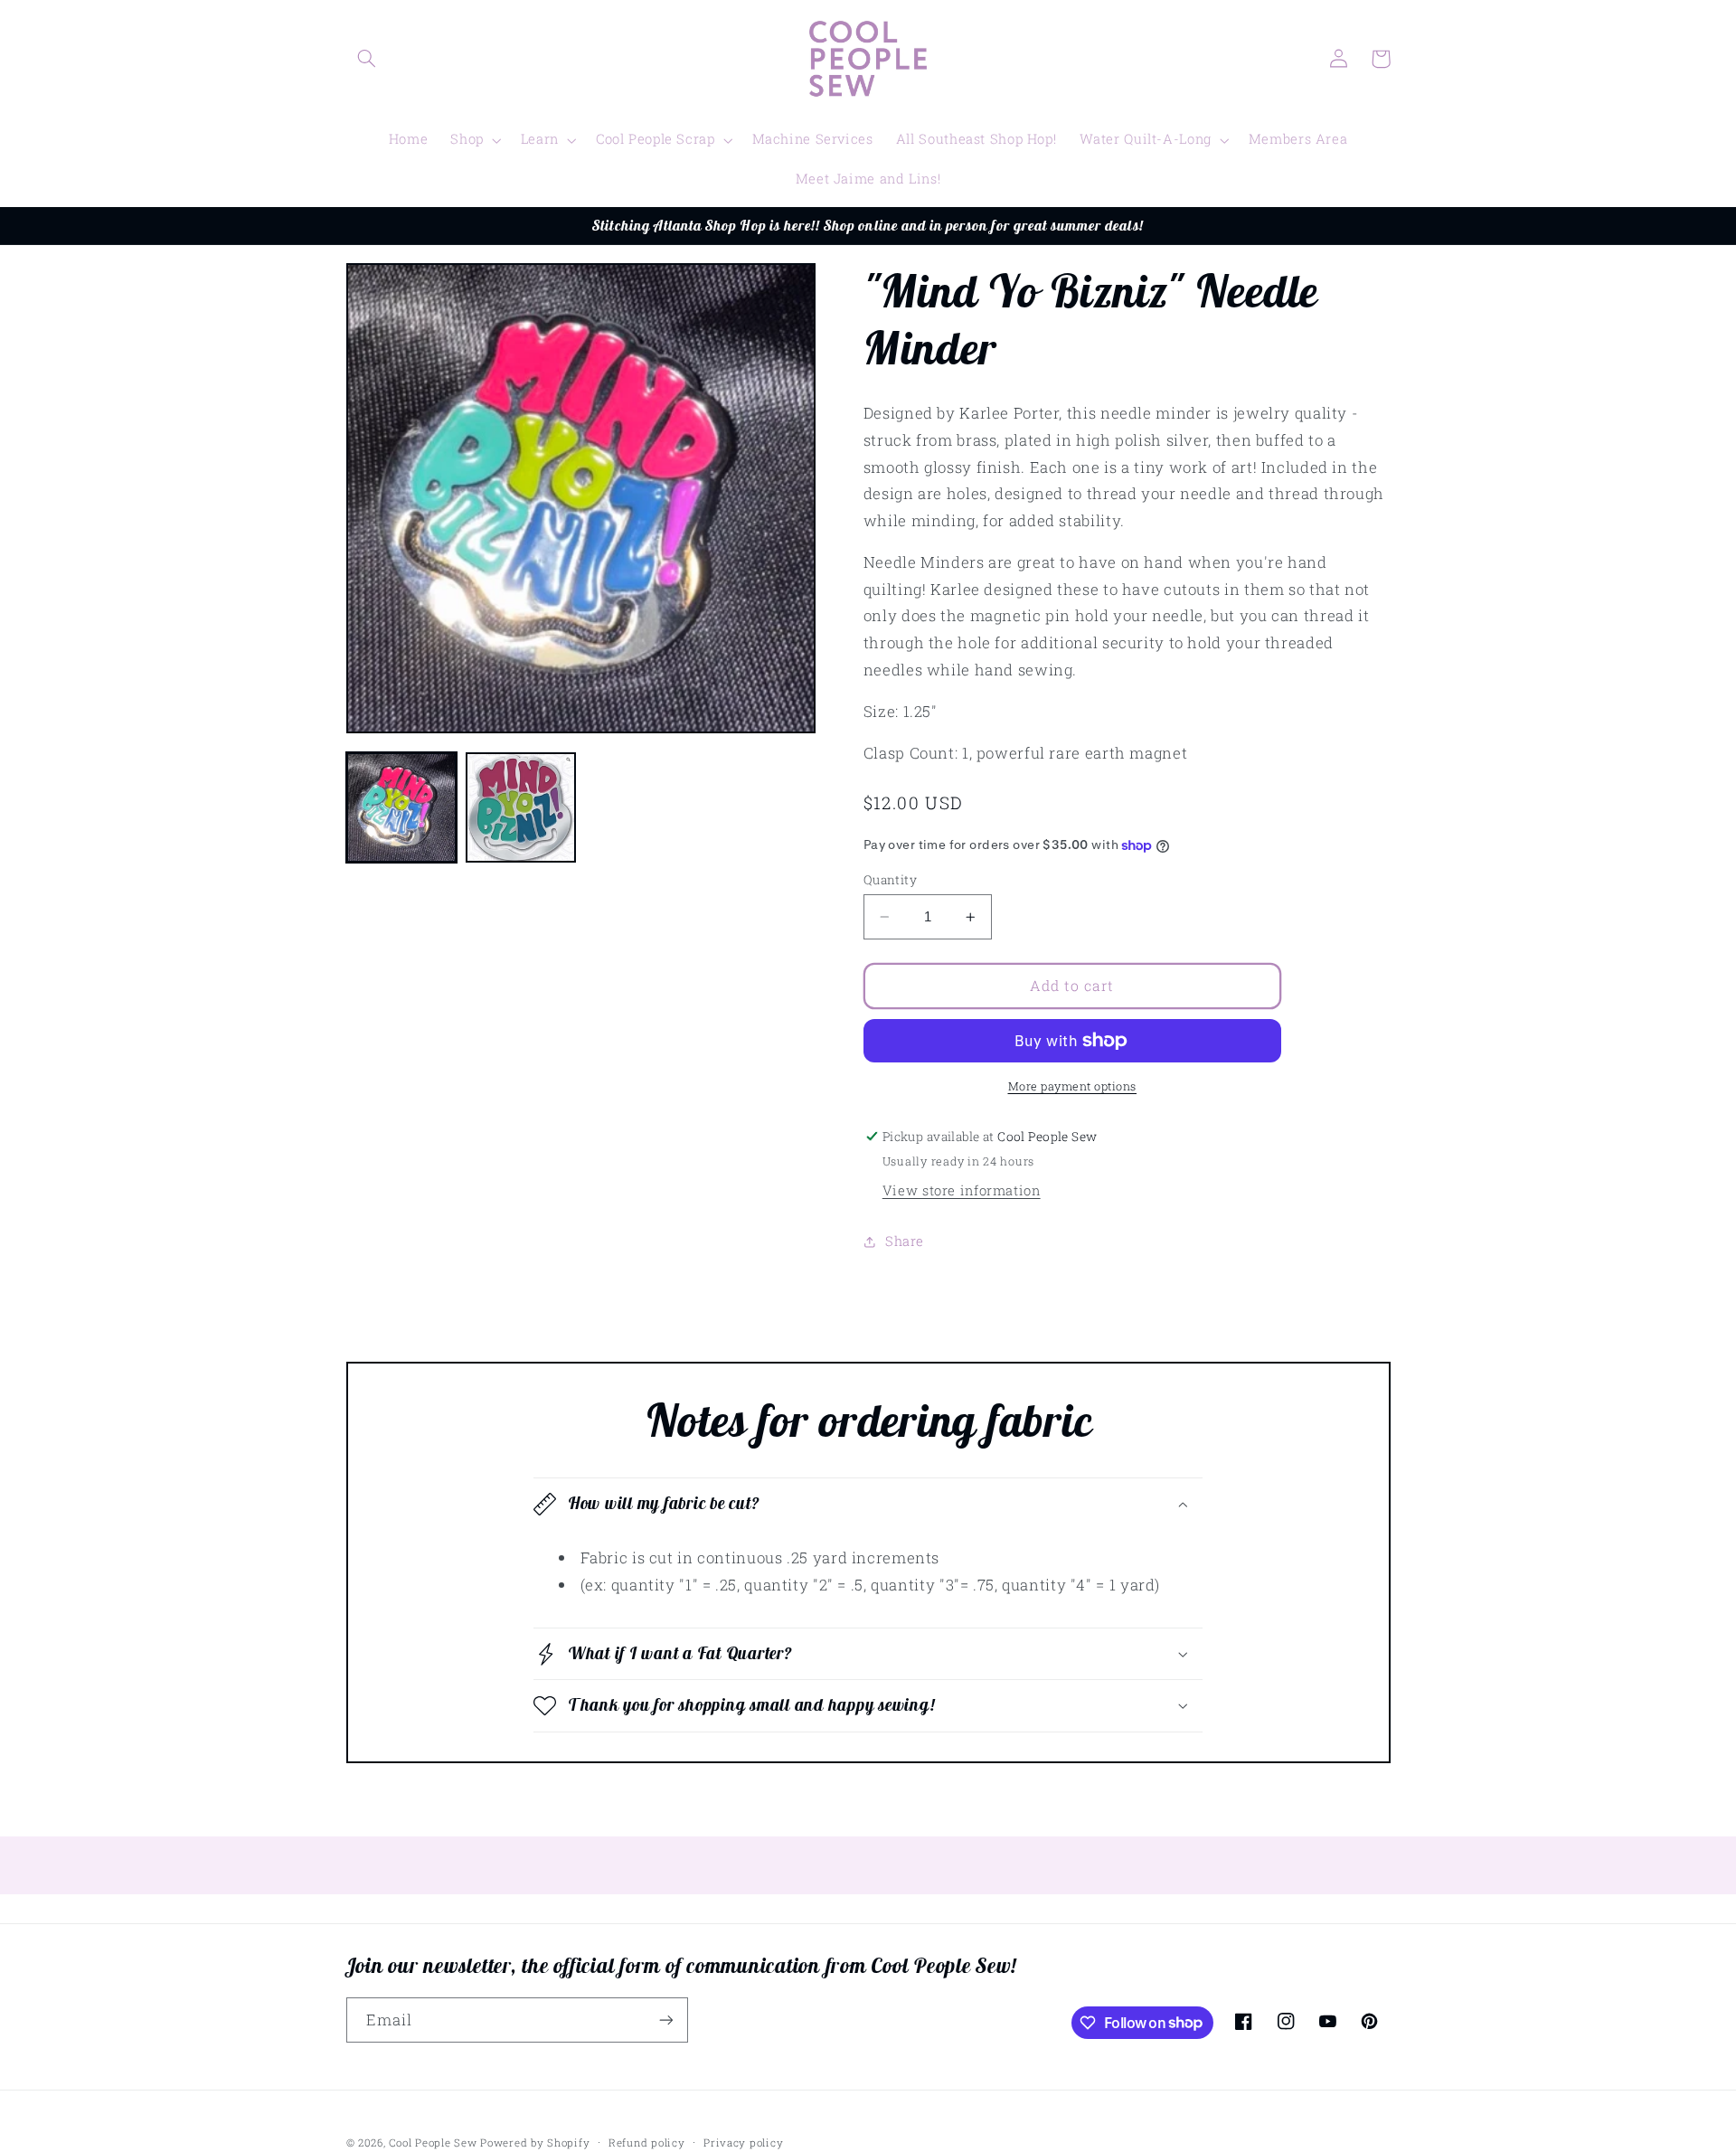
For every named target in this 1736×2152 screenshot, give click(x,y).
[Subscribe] (665, 2020)
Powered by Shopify (535, 2143)
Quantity (890, 880)
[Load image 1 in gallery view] (401, 807)
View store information (962, 1190)
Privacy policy (743, 2143)
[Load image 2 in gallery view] (521, 807)
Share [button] (905, 1241)
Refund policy (647, 2143)
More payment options (1073, 1086)
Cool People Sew (433, 2143)
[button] (367, 59)
